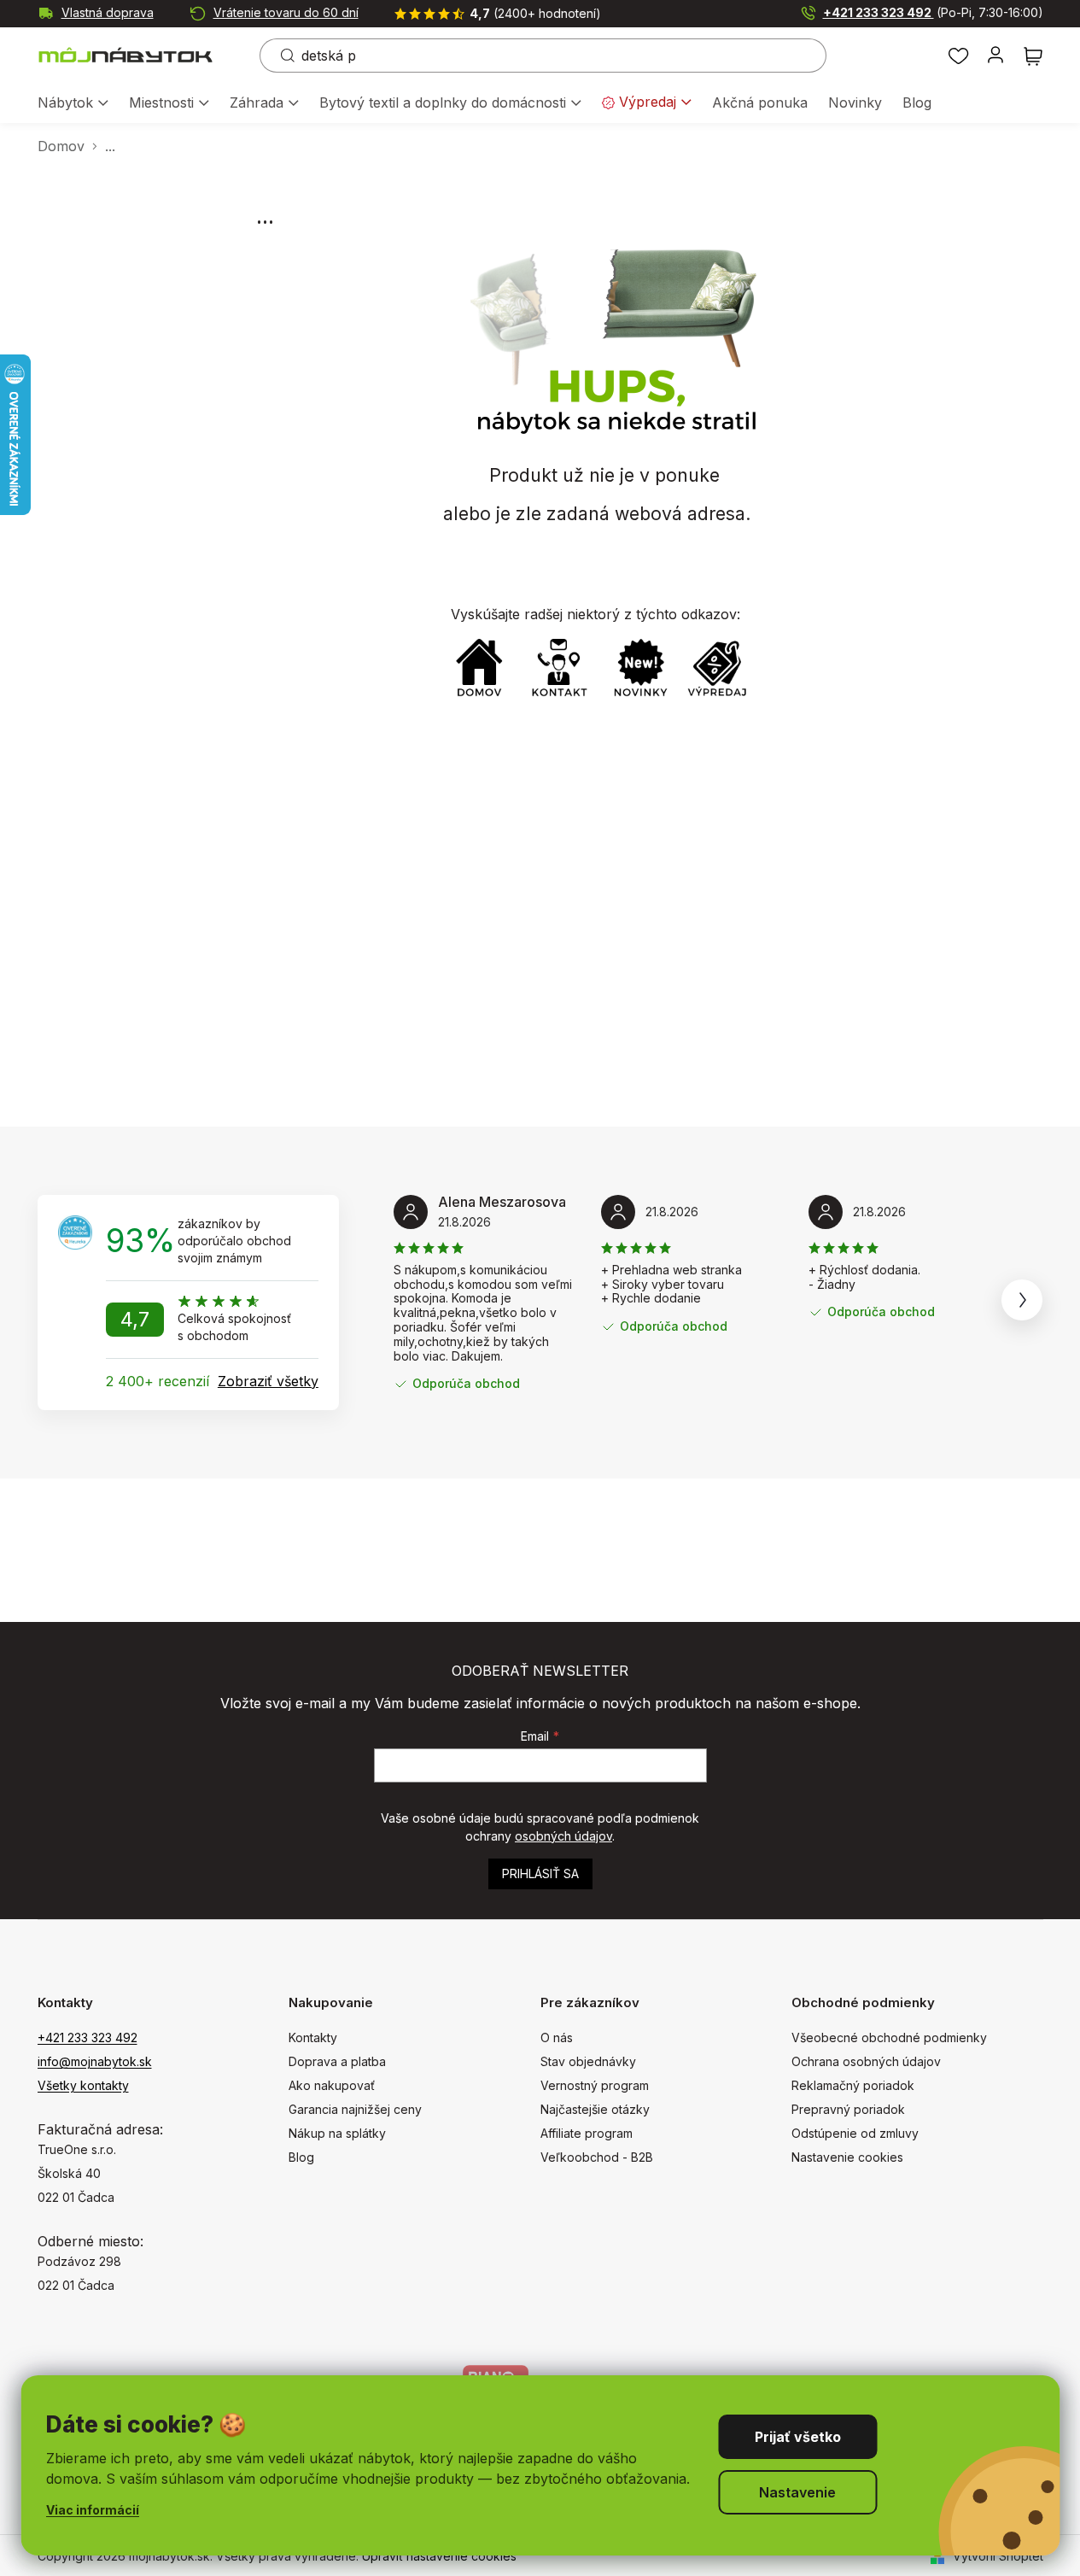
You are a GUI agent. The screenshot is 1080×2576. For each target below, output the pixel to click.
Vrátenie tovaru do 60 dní (286, 12)
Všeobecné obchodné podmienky (889, 2037)
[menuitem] (73, 104)
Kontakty (313, 2037)
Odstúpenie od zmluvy (855, 2133)
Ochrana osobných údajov (866, 2061)
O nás (557, 2037)
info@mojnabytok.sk (95, 2061)
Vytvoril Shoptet (998, 2556)
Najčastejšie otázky (595, 2109)
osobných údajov (563, 1836)
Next (1022, 1300)
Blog (301, 2157)
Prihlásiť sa (540, 1873)
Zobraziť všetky (268, 1381)
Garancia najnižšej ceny (355, 2109)
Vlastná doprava (108, 12)
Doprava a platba (337, 2061)
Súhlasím (797, 2437)
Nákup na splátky (337, 2133)
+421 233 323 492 (933, 12)
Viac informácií (93, 2510)
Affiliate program (587, 2133)
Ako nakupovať (332, 2085)
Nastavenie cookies (847, 2157)
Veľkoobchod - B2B (597, 2157)
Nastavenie (797, 2492)
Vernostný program (595, 2085)
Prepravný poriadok (848, 2109)
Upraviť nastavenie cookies (439, 2556)
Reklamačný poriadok (853, 2085)
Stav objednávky (588, 2061)
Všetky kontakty (83, 2085)
